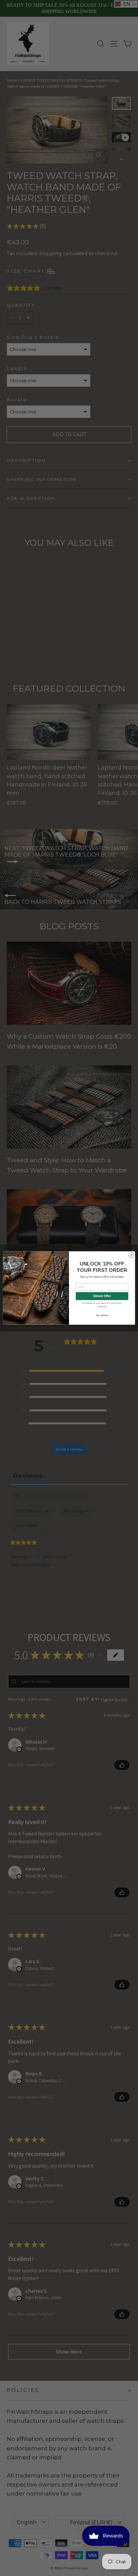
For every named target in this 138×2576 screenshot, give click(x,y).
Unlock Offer (102, 1296)
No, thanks (102, 1315)
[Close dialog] (131, 1255)
